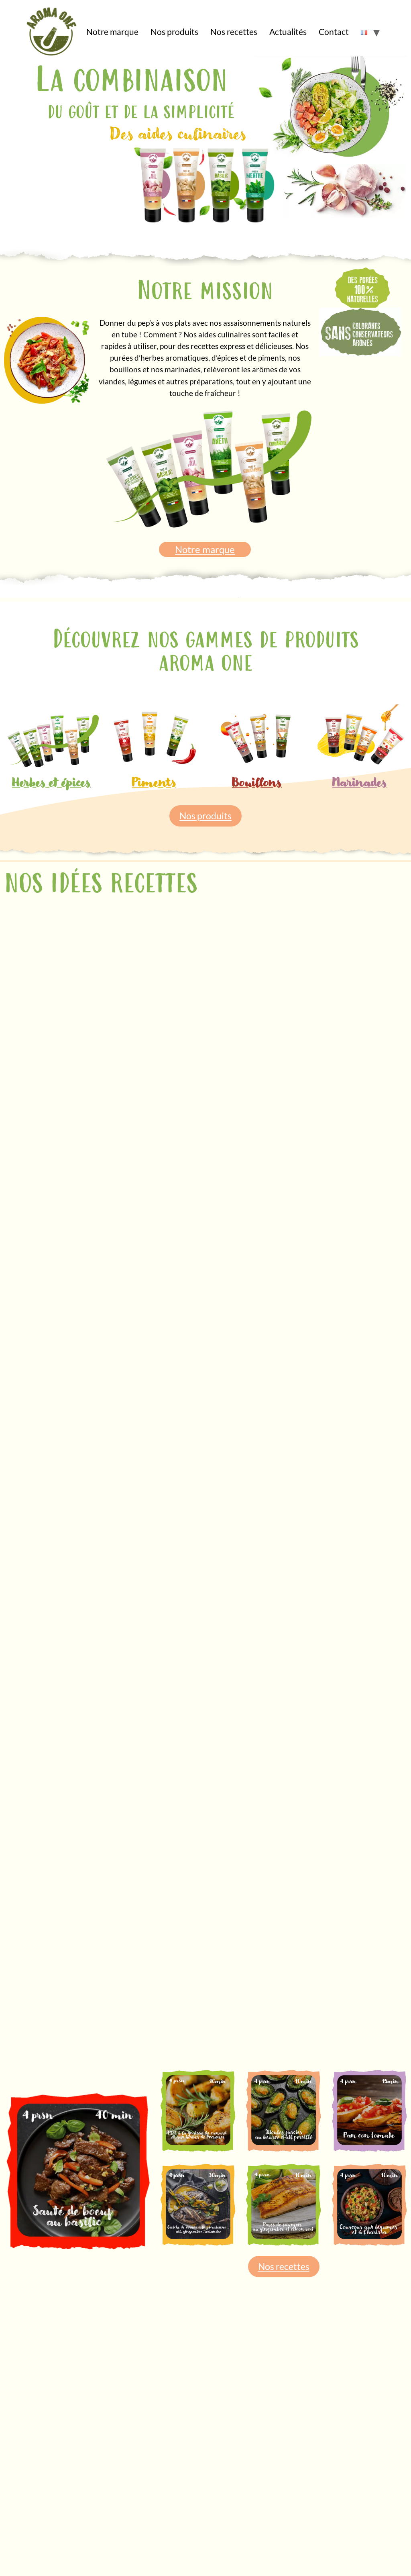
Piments (154, 783)
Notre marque (112, 32)
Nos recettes (234, 32)
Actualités (288, 32)
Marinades (360, 783)
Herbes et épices (51, 783)
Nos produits (174, 32)
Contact (334, 32)
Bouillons (257, 783)
